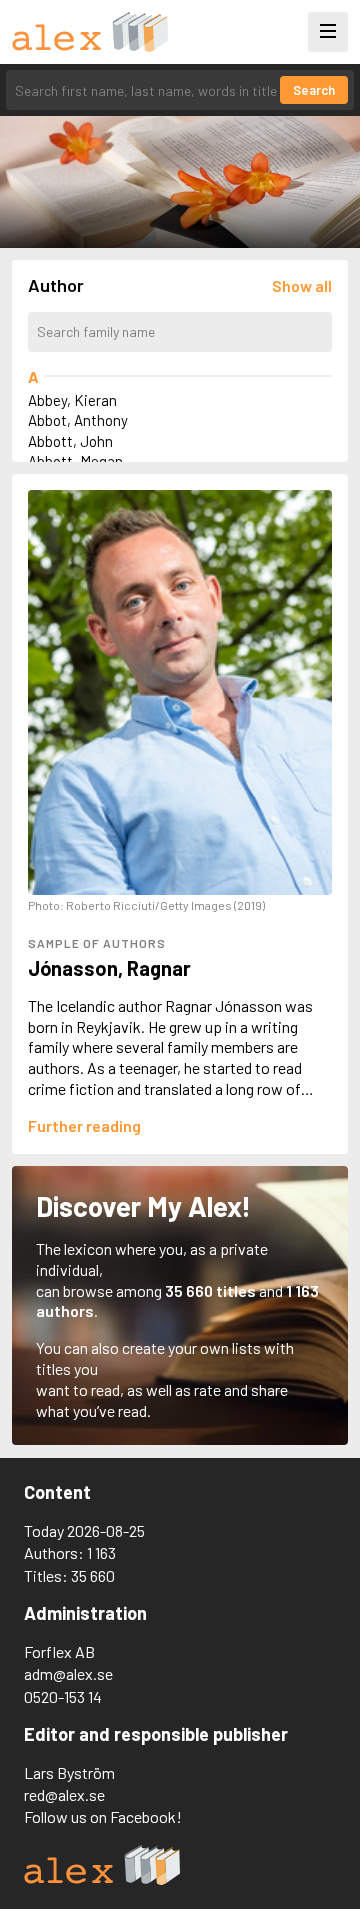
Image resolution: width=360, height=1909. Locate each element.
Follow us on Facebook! (103, 1816)
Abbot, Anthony (78, 420)
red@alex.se (64, 1794)
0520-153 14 (63, 1696)
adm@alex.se (68, 1673)
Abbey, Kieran (72, 400)
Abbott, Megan (75, 461)
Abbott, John (70, 441)
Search (314, 90)
